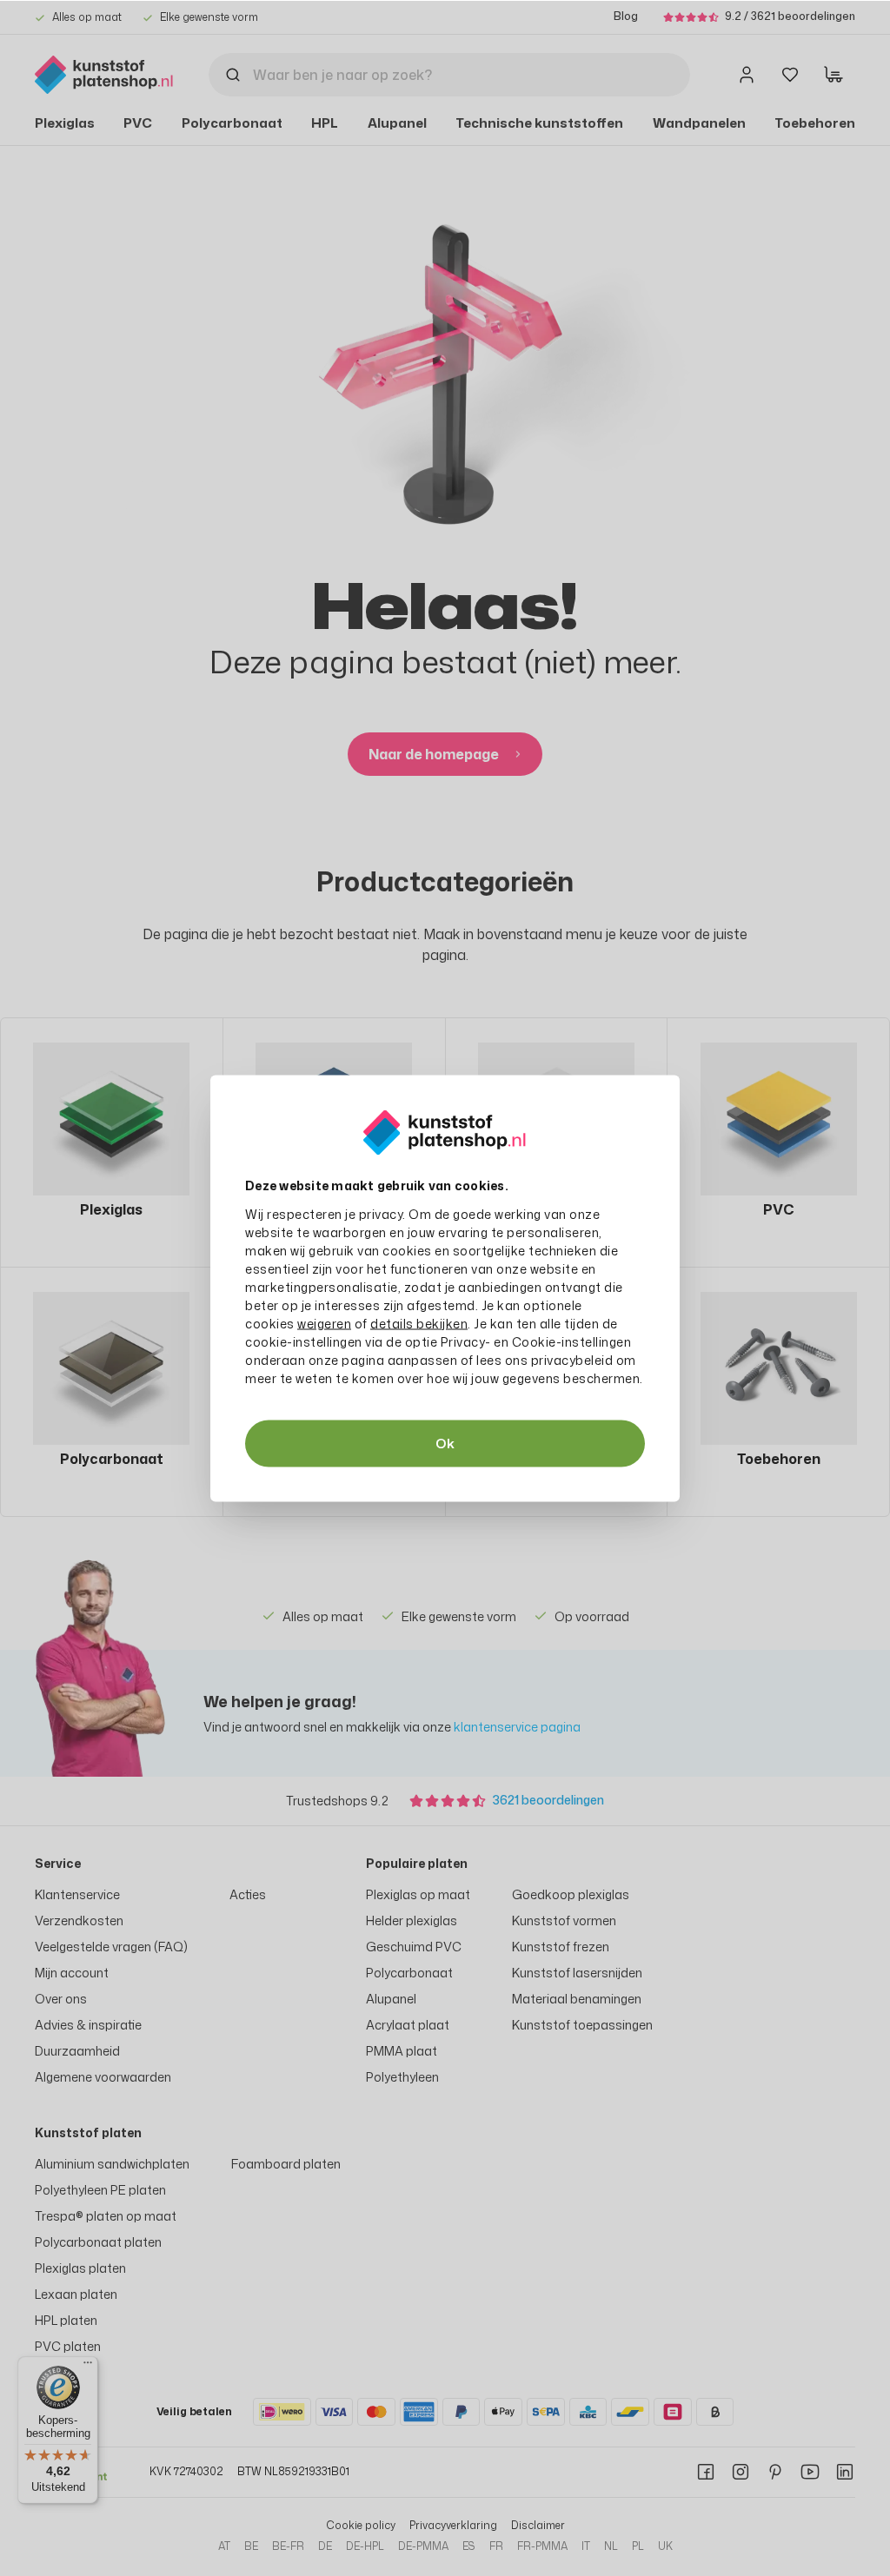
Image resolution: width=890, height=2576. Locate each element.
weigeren (324, 1323)
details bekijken (419, 1323)
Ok (445, 1443)
